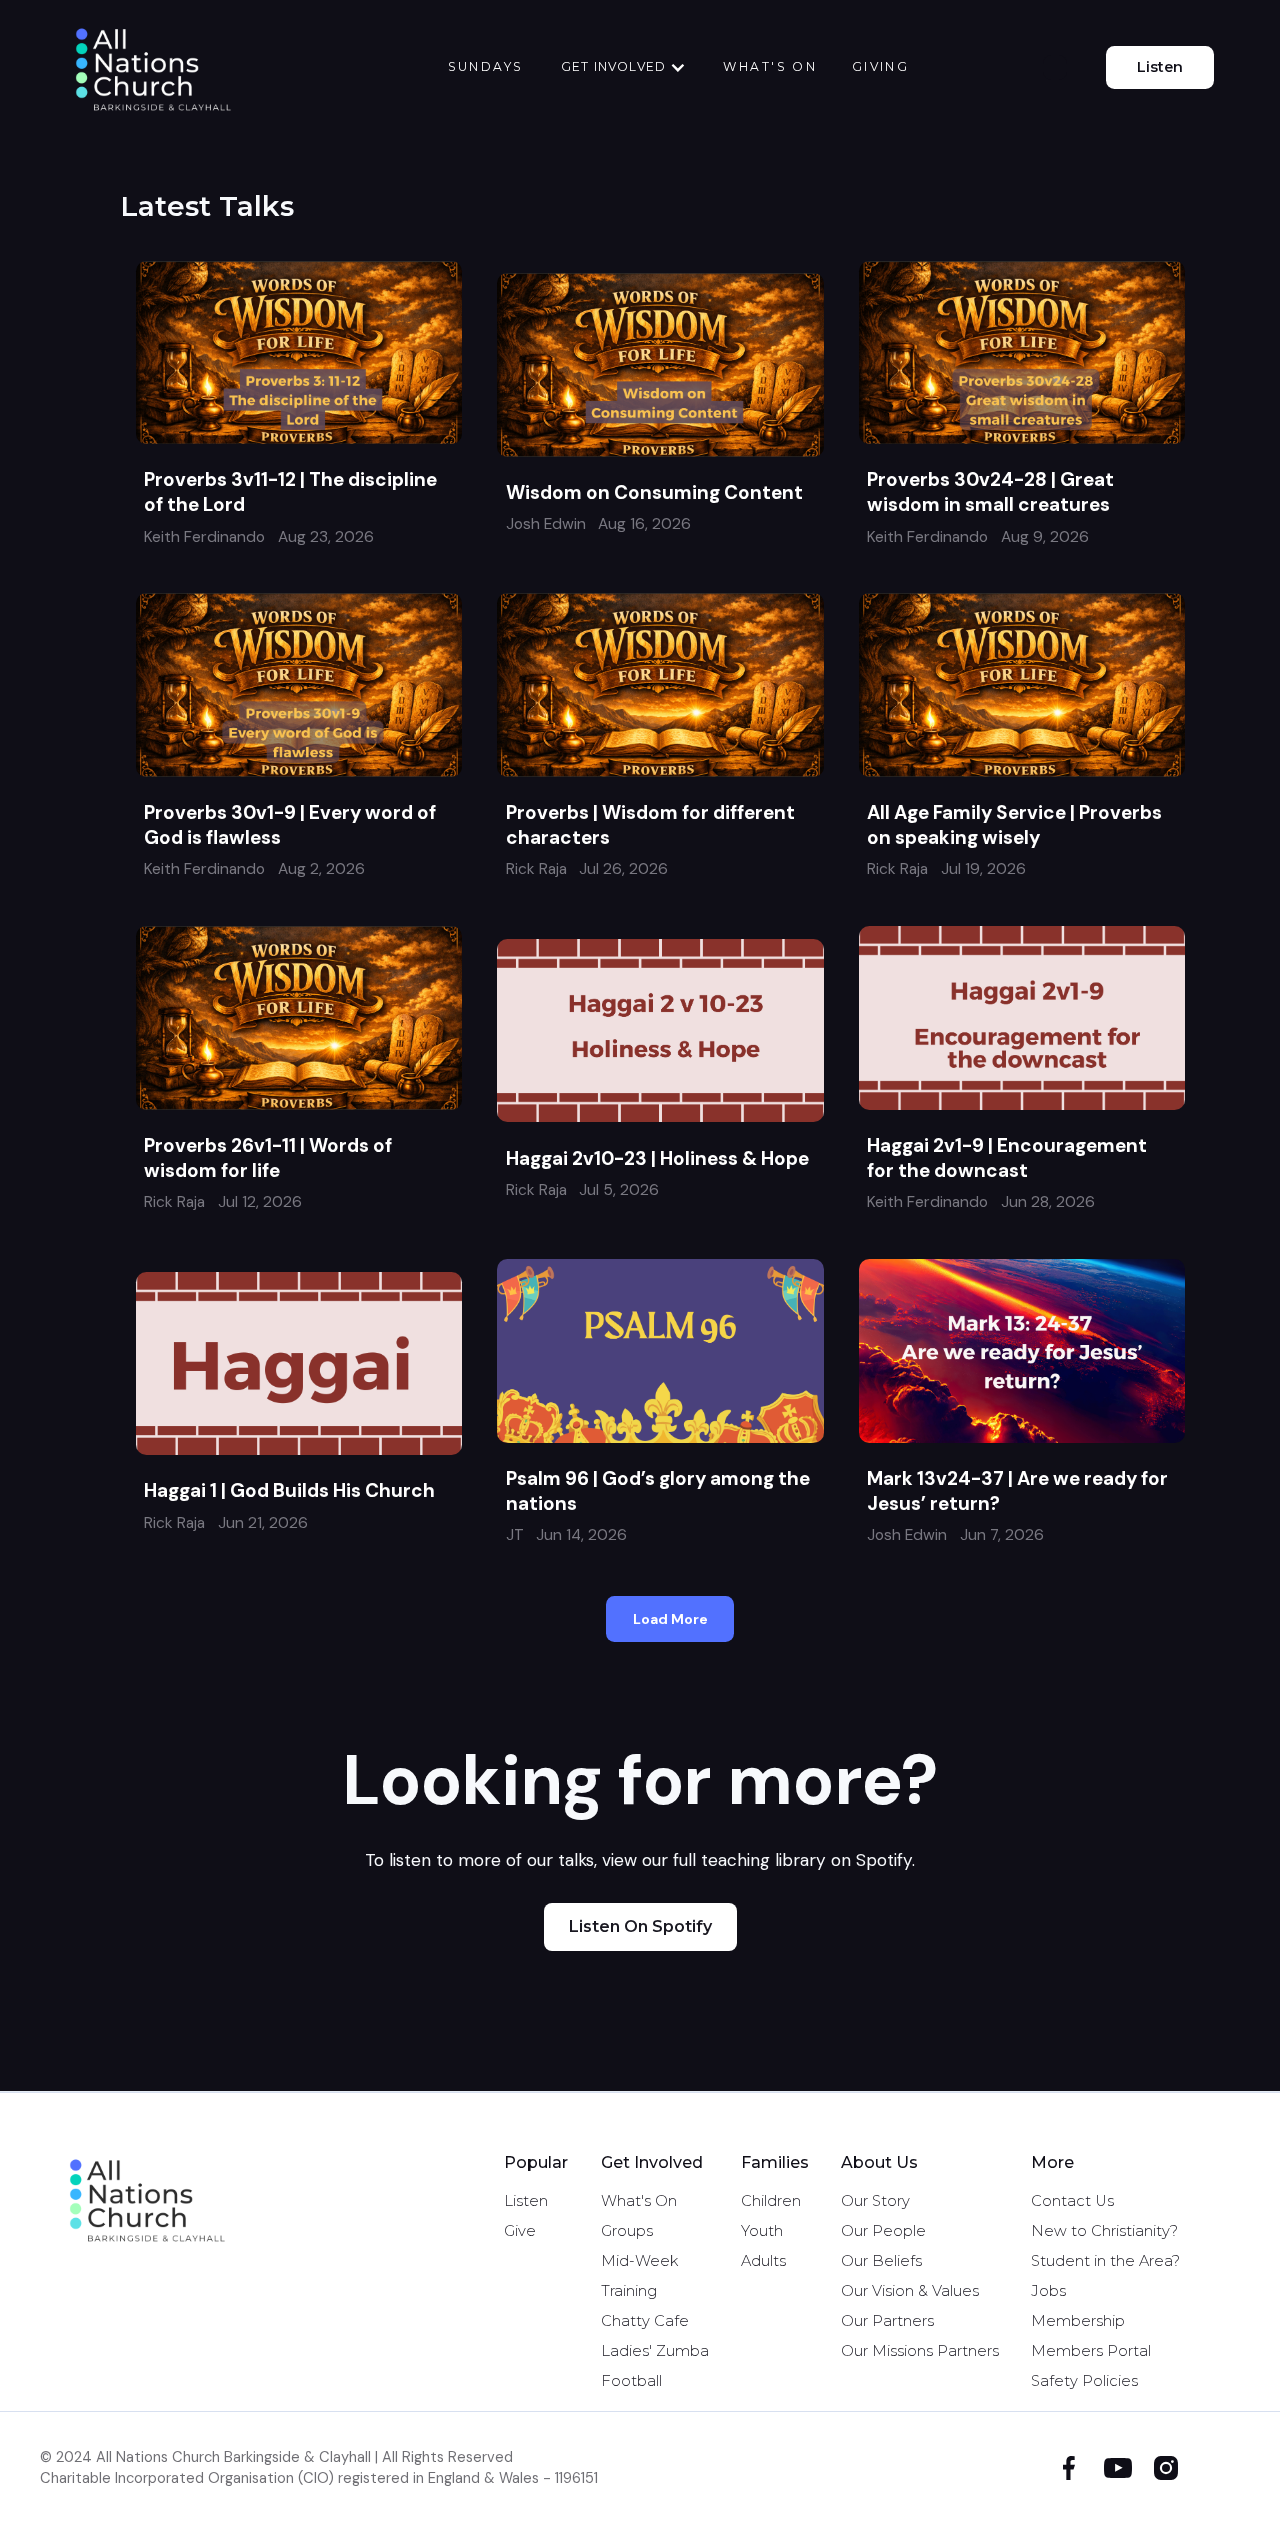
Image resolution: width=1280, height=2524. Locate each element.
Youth (762, 2231)
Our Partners (887, 2321)
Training (629, 2291)
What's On (639, 2201)
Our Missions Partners (920, 2351)
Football (631, 2381)
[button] (623, 67)
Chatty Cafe (645, 2321)
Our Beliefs (881, 2261)
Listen (1160, 67)
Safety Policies (1084, 2381)
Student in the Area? (1105, 2261)
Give (520, 2231)
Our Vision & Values (910, 2291)
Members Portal (1091, 2351)
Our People (883, 2231)
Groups (627, 2231)
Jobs (1048, 2291)
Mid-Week (639, 2261)
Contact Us (1072, 2201)
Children (771, 2201)
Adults (763, 2261)
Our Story (875, 2201)
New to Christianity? (1104, 2231)
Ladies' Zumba (655, 2351)
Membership (1078, 2321)
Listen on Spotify (640, 1926)
